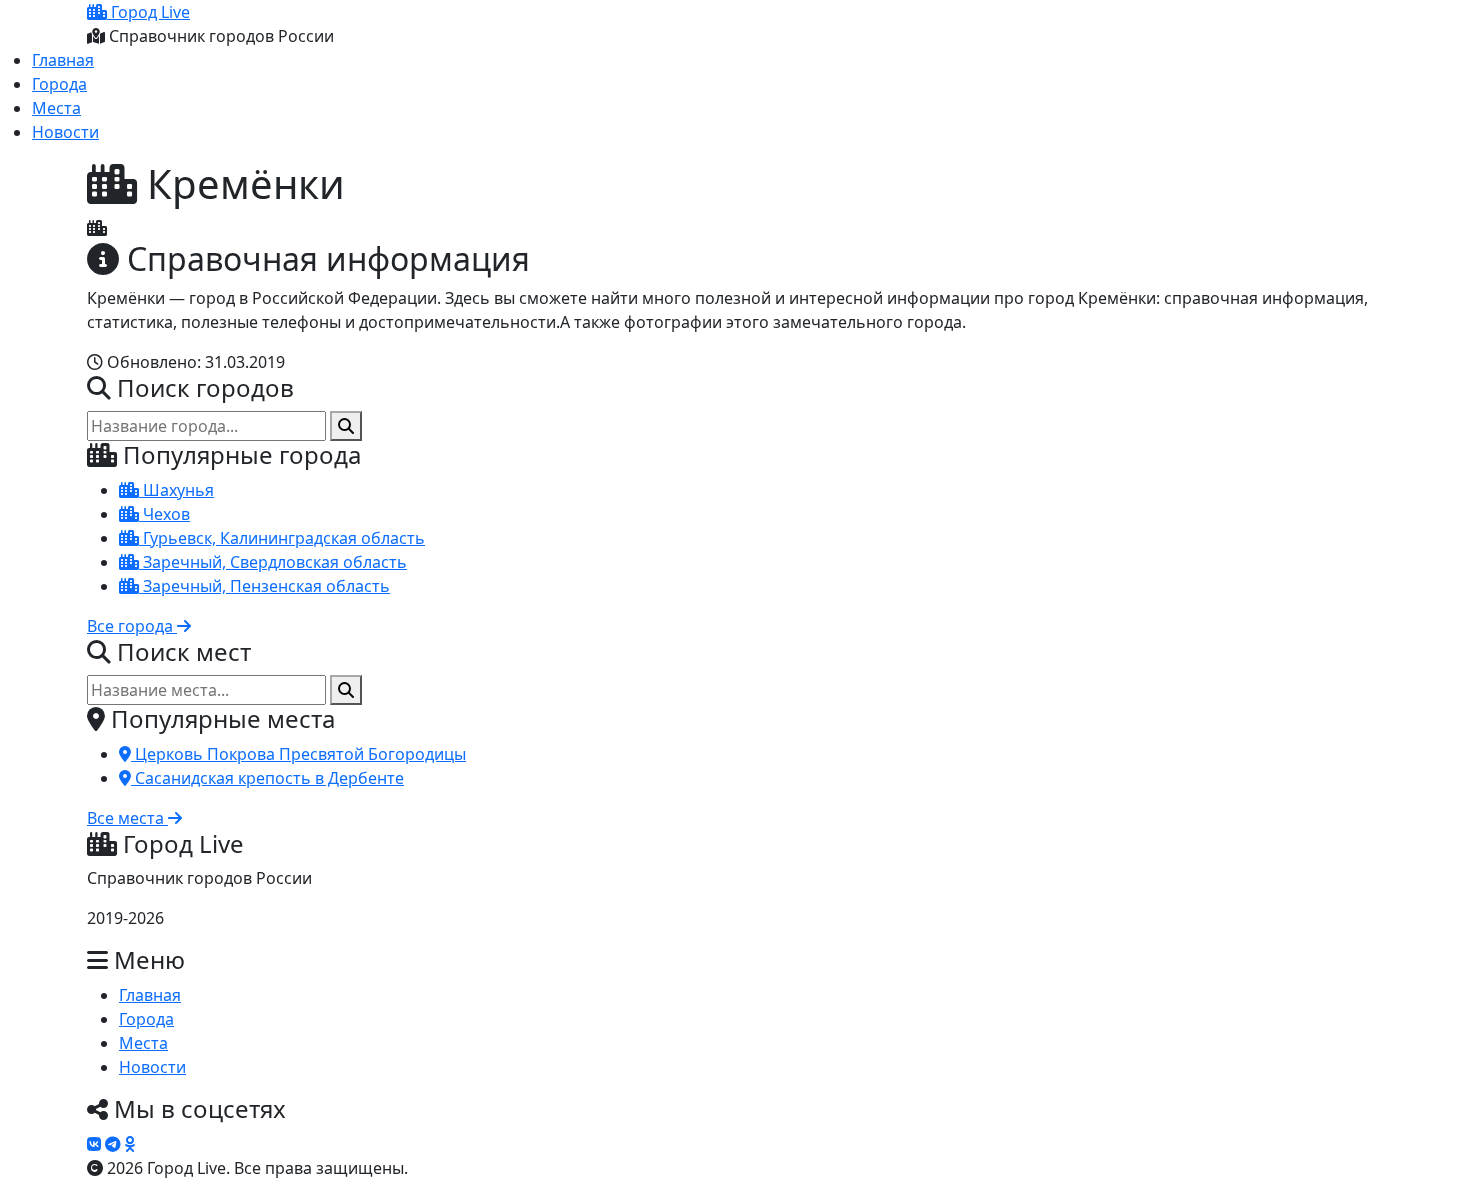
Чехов (164, 514)
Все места (127, 818)
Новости (65, 132)
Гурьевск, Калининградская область (282, 538)
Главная (63, 60)
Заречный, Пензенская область (264, 586)
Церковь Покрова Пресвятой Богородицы (298, 754)
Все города (132, 626)
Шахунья (176, 490)
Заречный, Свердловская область (273, 562)
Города (59, 84)
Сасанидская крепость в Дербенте (267, 778)
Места (56, 108)
